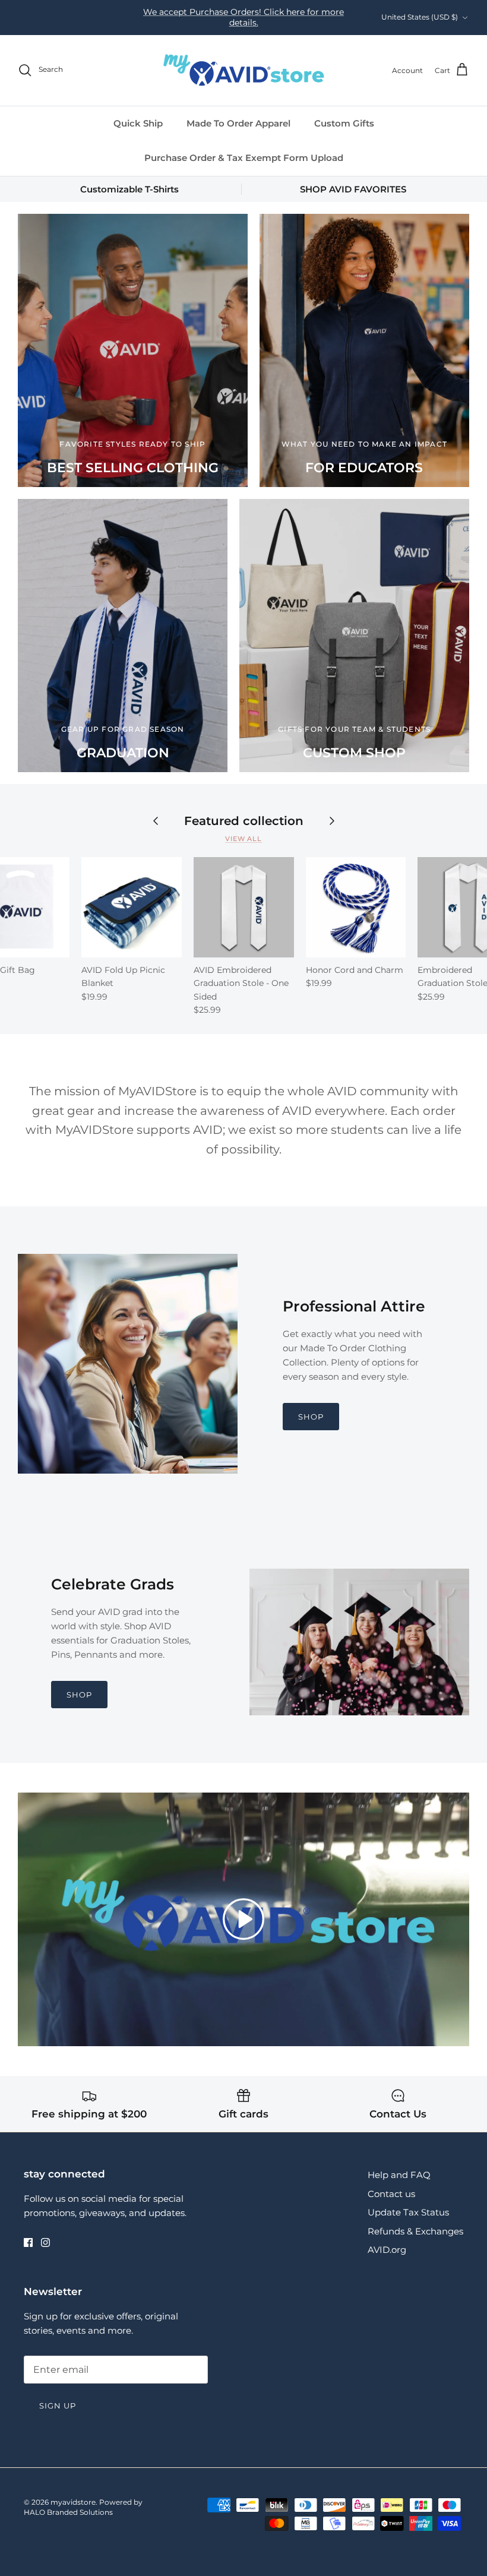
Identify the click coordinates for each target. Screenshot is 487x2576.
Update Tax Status (408, 2212)
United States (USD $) (420, 17)
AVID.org (387, 2250)
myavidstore (73, 2502)
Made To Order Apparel (238, 123)
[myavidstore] (243, 70)
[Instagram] (45, 2242)
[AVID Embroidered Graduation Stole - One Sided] (244, 907)
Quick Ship (138, 123)
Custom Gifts (344, 123)
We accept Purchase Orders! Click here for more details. (243, 17)
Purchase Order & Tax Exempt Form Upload (244, 158)
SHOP (311, 1417)
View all (243, 839)
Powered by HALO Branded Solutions (83, 2507)
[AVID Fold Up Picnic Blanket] (132, 907)
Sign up (58, 2406)
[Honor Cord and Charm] (356, 907)
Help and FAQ (399, 2175)
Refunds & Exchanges (415, 2231)
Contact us (391, 2194)
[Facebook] (28, 2242)
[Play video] (243, 1919)
